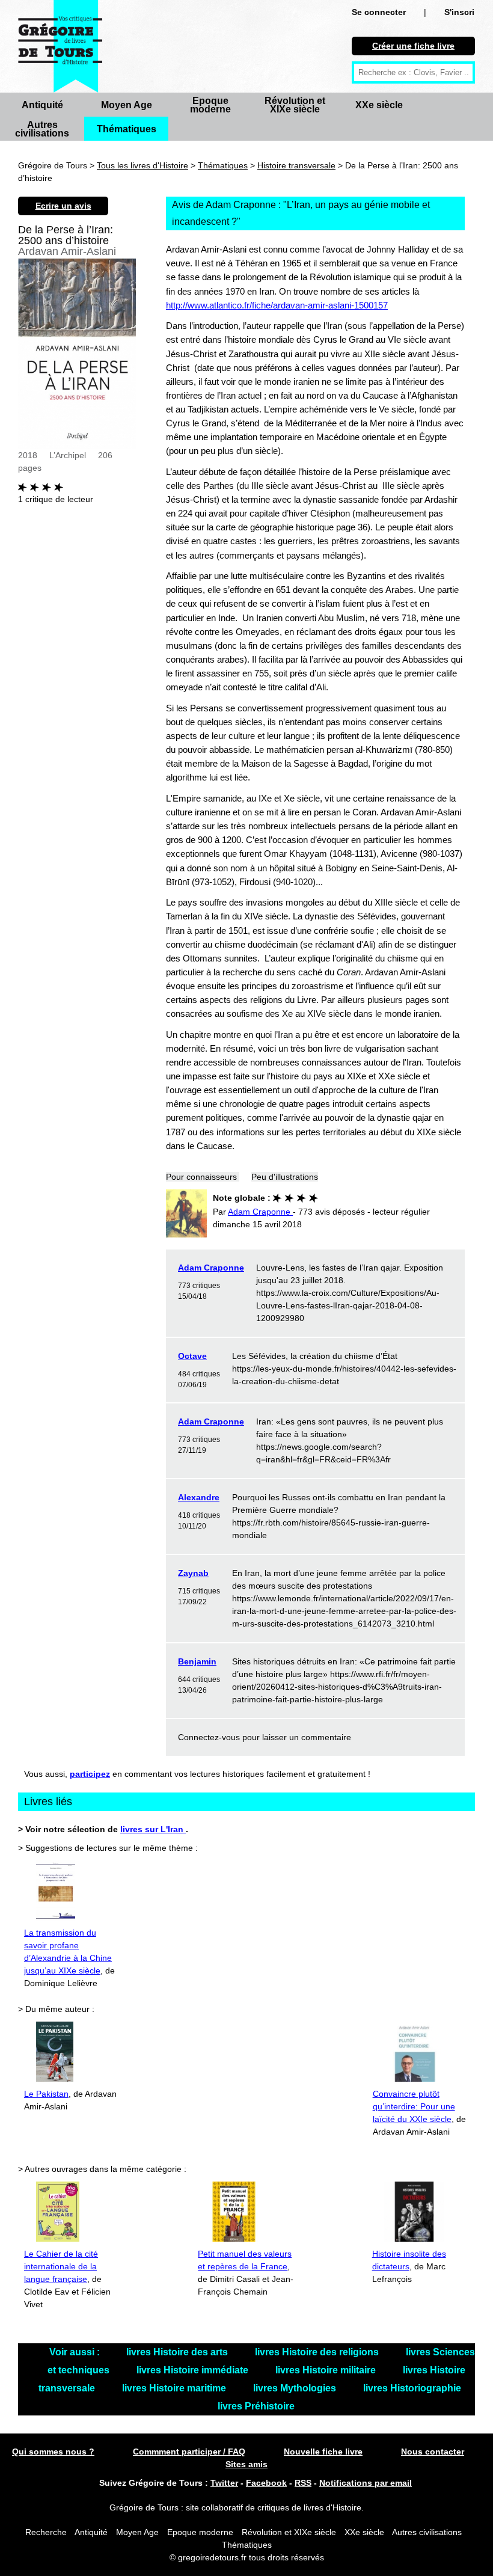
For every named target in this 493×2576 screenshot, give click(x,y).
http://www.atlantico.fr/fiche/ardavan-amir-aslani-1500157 (277, 305)
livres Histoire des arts (178, 2352)
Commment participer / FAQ (189, 2452)
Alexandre (199, 1497)
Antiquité (42, 105)
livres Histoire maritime (175, 2388)
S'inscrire (463, 12)
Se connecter (379, 12)
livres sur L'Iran (153, 1829)
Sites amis (246, 2464)
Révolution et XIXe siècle (295, 105)
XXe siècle (379, 105)
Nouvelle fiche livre (323, 2452)
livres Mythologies (296, 2388)
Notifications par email (366, 2483)
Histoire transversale (296, 165)
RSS (303, 2483)
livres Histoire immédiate (194, 2370)
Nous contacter (433, 2452)
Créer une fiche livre (413, 46)
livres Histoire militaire (327, 2370)
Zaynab (193, 1573)
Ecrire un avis (63, 206)
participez (90, 1774)
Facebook (266, 2483)
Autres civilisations (42, 129)
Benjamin (197, 1661)
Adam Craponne (211, 1268)
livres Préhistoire (256, 2406)
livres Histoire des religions (318, 2352)
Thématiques (127, 129)
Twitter (224, 2483)
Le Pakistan (46, 2094)
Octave (192, 1356)
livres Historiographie (412, 2388)
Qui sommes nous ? (53, 2452)
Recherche (46, 2532)
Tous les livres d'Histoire (142, 165)
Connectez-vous (209, 1737)
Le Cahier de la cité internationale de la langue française (61, 2266)
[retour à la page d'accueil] (60, 46)
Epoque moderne (210, 105)
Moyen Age (127, 105)
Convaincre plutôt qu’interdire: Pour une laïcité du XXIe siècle (414, 2106)
